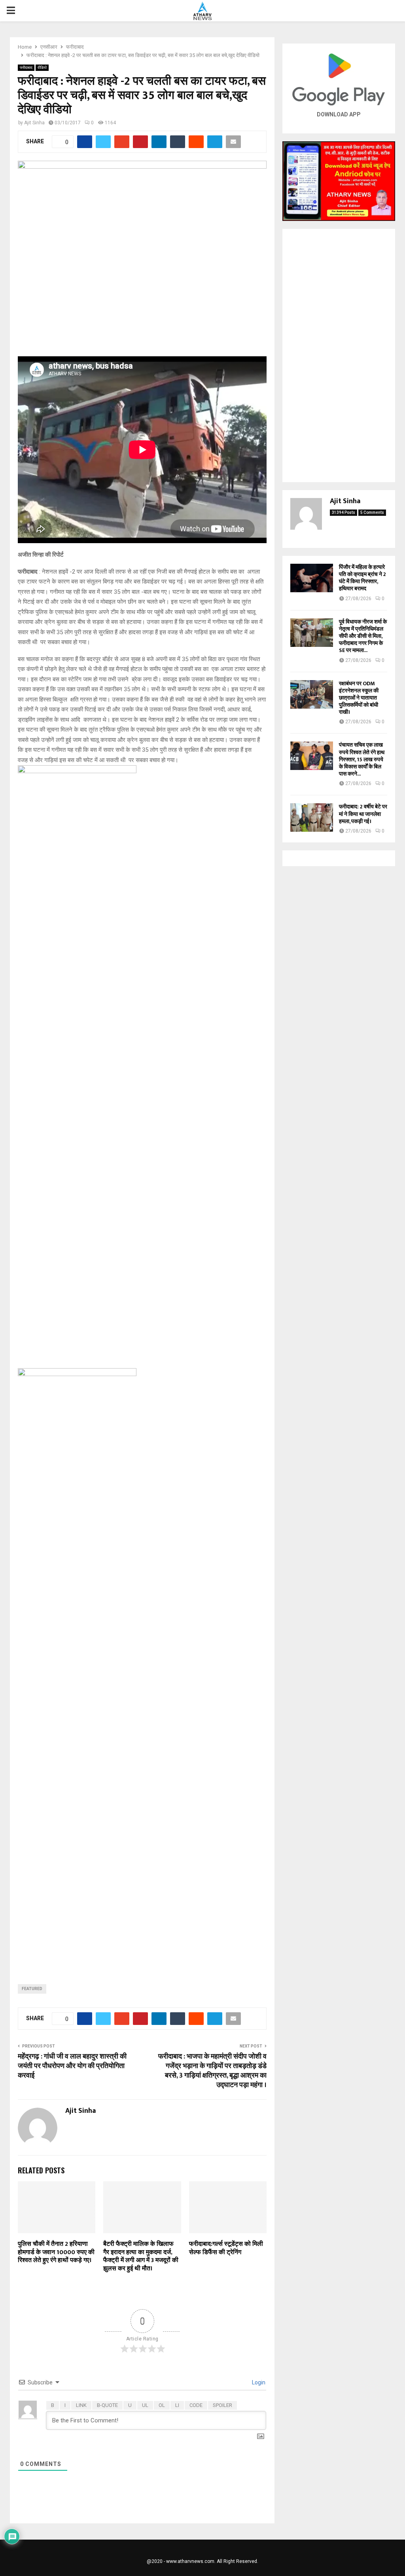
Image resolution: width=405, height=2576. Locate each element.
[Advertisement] (339, 356)
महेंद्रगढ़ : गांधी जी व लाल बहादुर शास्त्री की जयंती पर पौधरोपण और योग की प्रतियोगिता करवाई (72, 2066)
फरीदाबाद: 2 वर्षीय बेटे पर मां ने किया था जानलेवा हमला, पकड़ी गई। (363, 814)
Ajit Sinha (34, 123)
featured (32, 1989)
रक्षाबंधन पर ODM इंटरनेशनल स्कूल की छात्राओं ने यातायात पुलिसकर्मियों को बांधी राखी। (359, 698)
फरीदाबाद (26, 67)
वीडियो (42, 67)
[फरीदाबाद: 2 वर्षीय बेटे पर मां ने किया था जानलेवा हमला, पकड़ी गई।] (312, 817)
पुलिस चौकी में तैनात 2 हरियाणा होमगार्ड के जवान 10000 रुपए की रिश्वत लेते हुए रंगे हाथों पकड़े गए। (56, 2252)
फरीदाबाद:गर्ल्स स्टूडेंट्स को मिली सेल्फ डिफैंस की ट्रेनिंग (226, 2248)
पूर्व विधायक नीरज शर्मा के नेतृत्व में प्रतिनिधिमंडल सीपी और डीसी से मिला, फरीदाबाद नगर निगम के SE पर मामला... (363, 636)
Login (258, 2382)
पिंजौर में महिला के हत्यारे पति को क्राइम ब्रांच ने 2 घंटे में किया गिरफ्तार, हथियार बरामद (362, 578)
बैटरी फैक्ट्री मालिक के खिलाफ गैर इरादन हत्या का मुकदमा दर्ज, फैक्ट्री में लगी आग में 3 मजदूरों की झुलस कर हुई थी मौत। (141, 2256)
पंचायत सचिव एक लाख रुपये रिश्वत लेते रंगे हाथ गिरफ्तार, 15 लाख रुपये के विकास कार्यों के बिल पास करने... (362, 759)
